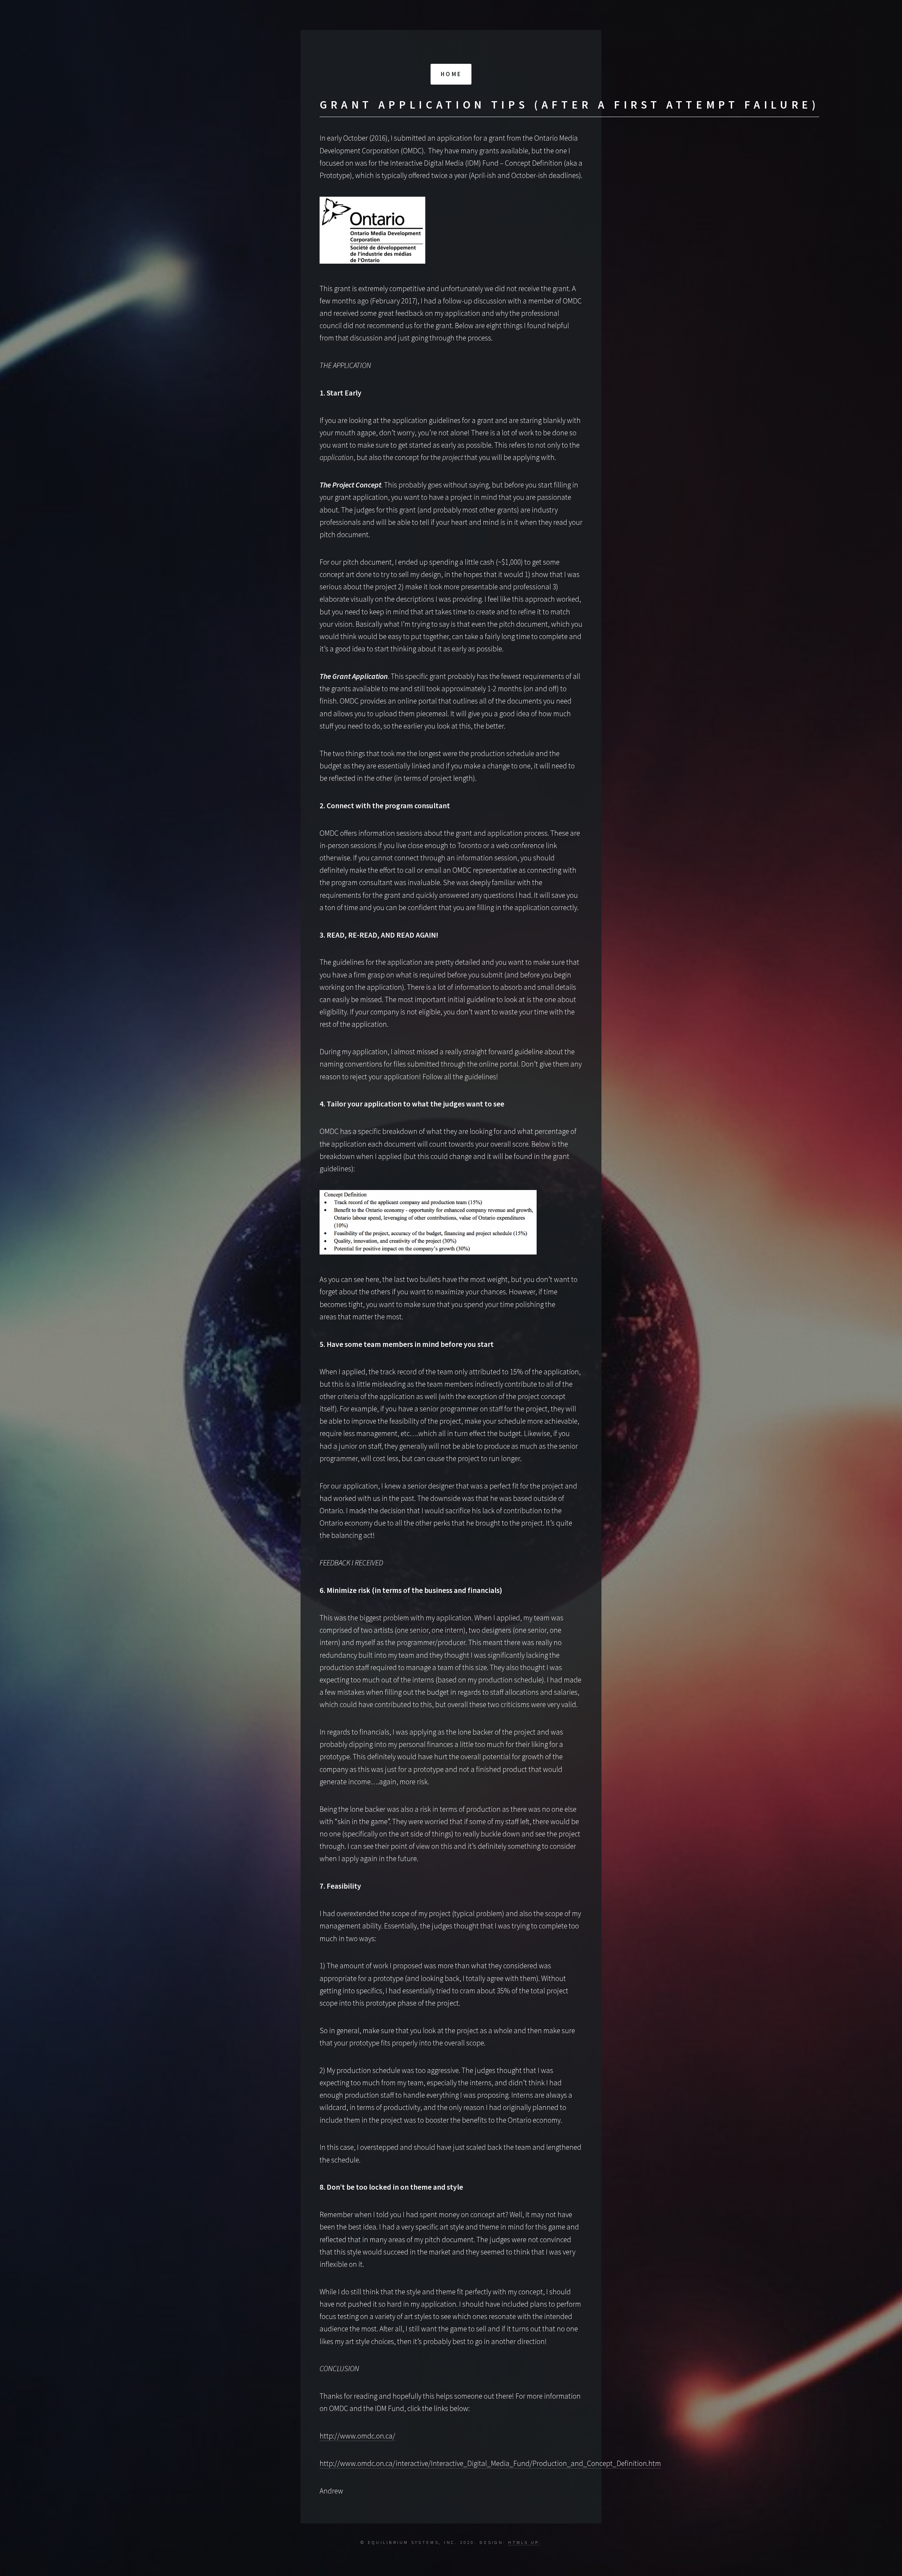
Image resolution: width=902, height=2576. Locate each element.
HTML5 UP (523, 2542)
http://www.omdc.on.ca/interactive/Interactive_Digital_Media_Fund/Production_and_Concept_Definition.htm (490, 2463)
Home (451, 74)
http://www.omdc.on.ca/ (357, 2436)
